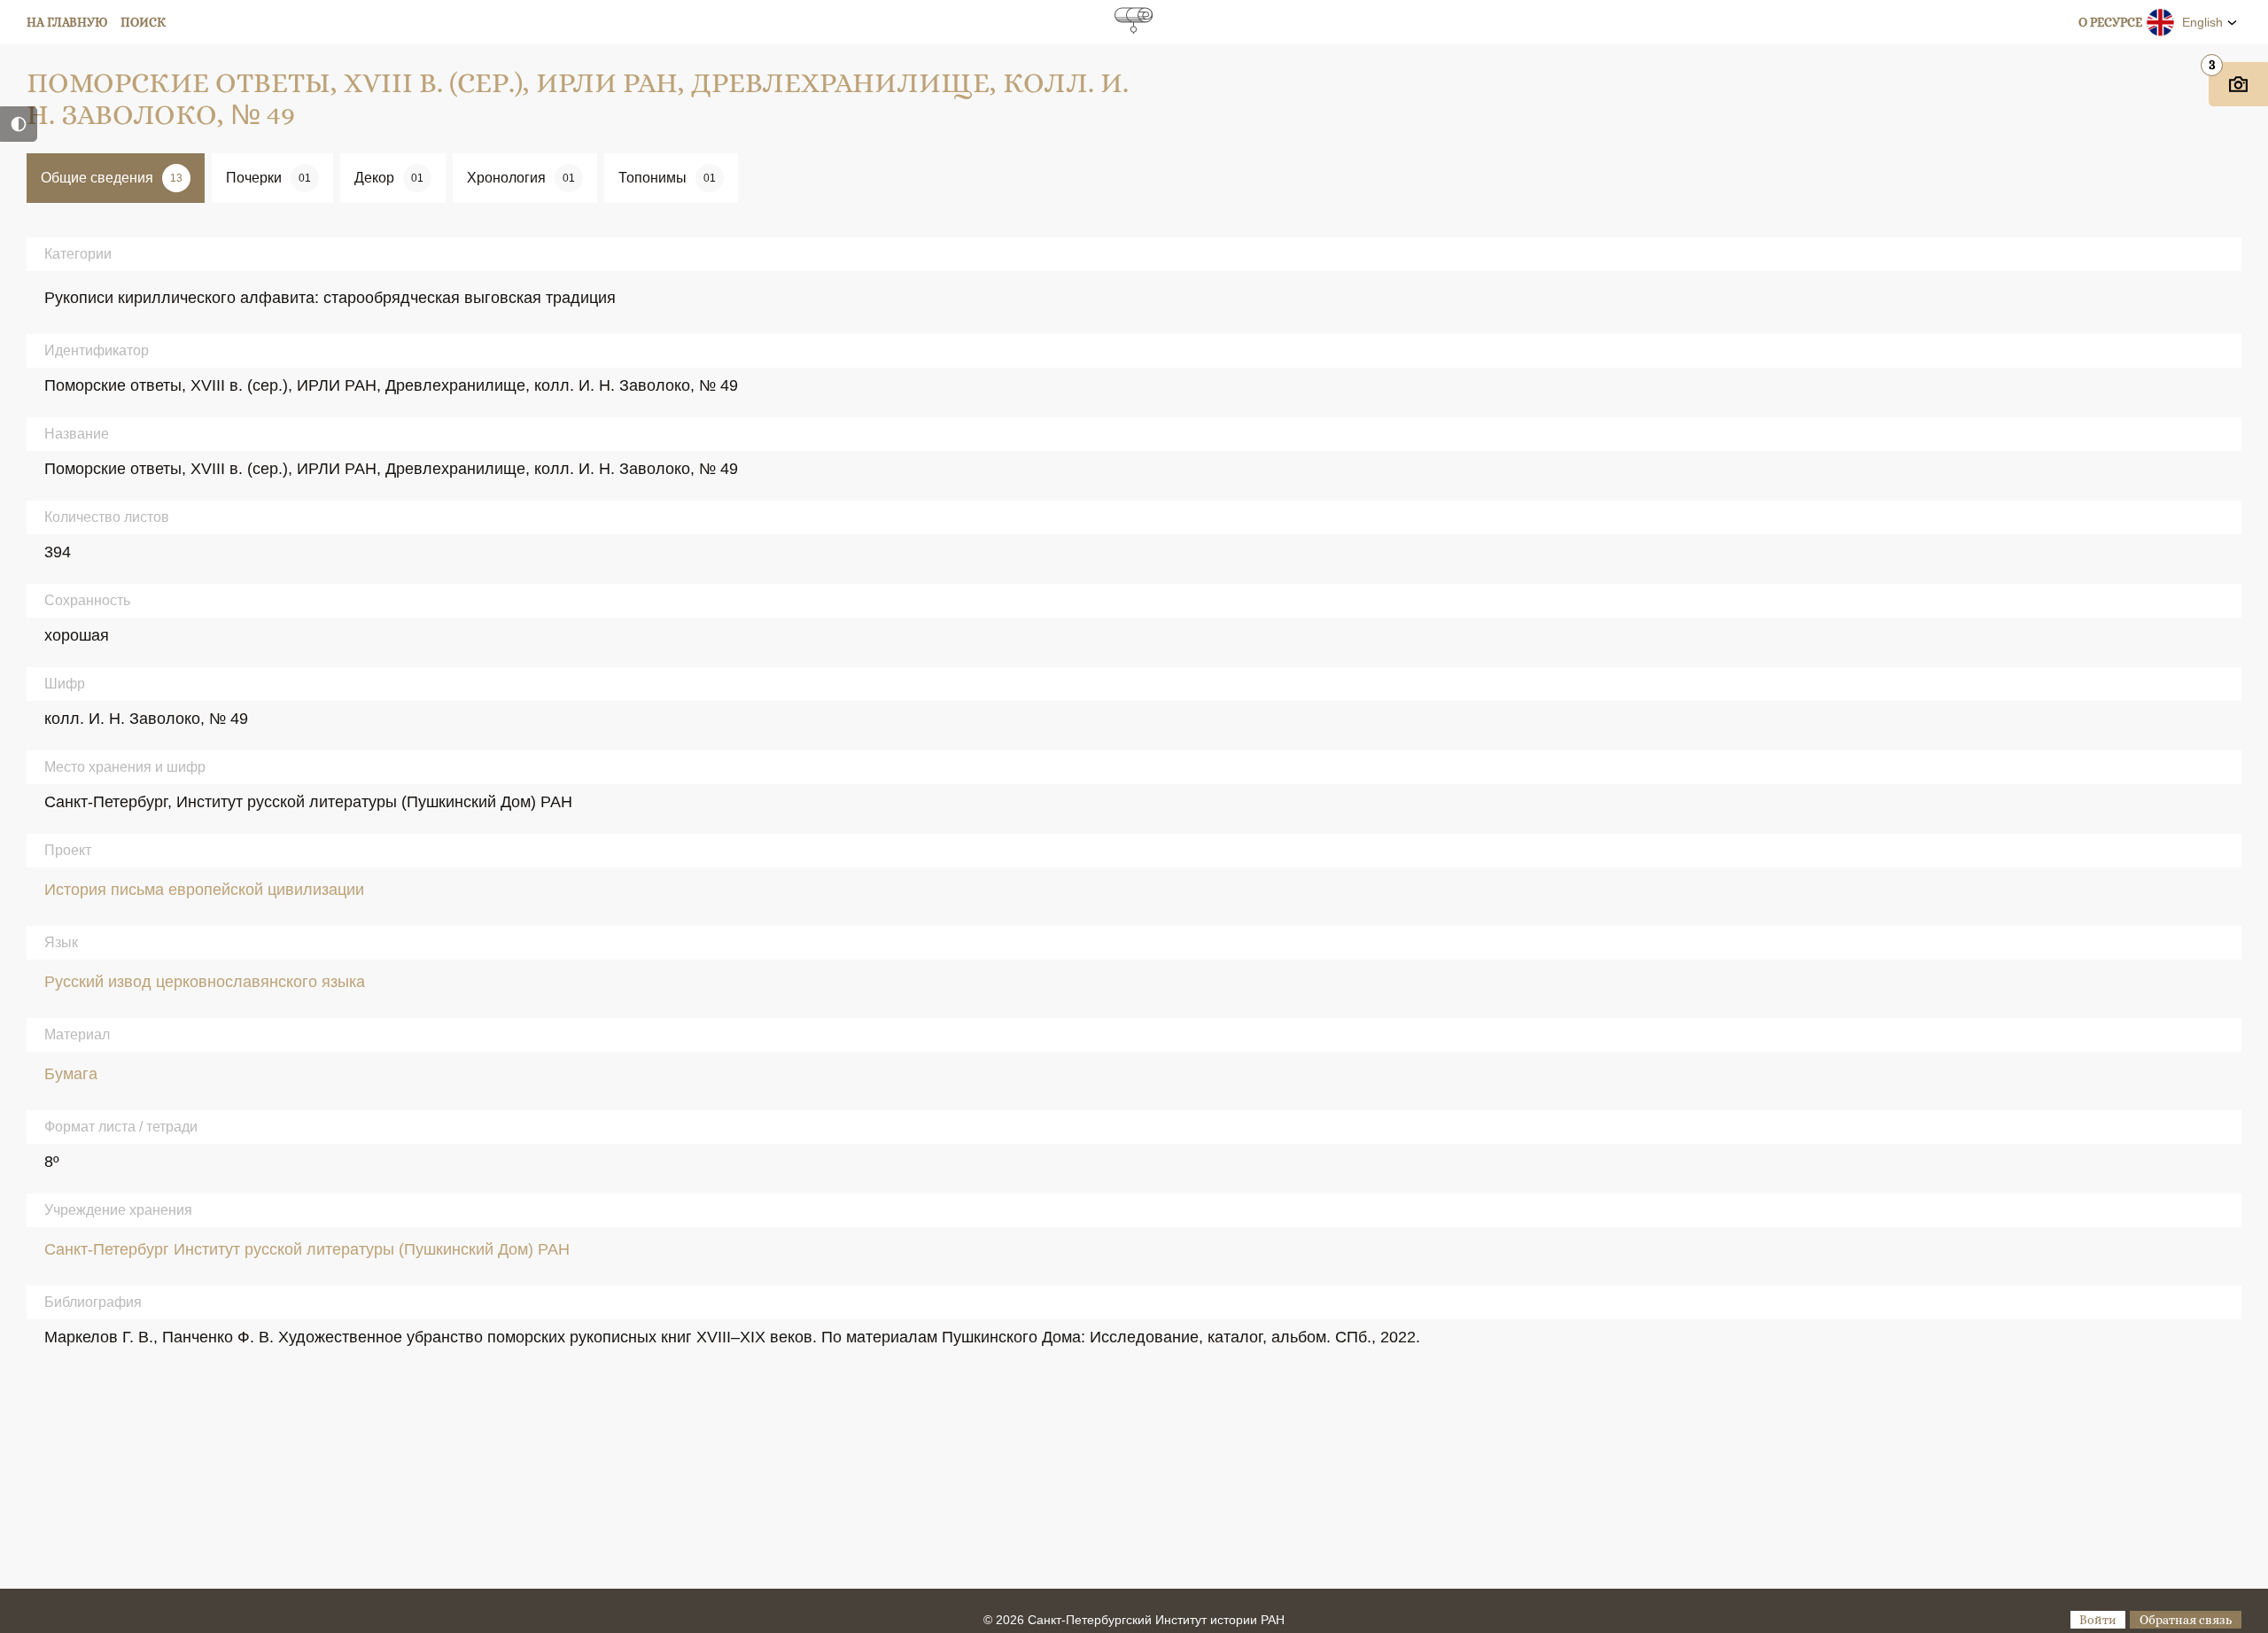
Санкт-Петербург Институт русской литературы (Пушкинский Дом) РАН (307, 1249)
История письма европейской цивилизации (204, 890)
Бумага (71, 1074)
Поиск (143, 22)
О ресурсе (2110, 22)
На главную (67, 22)
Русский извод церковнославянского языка (205, 982)
